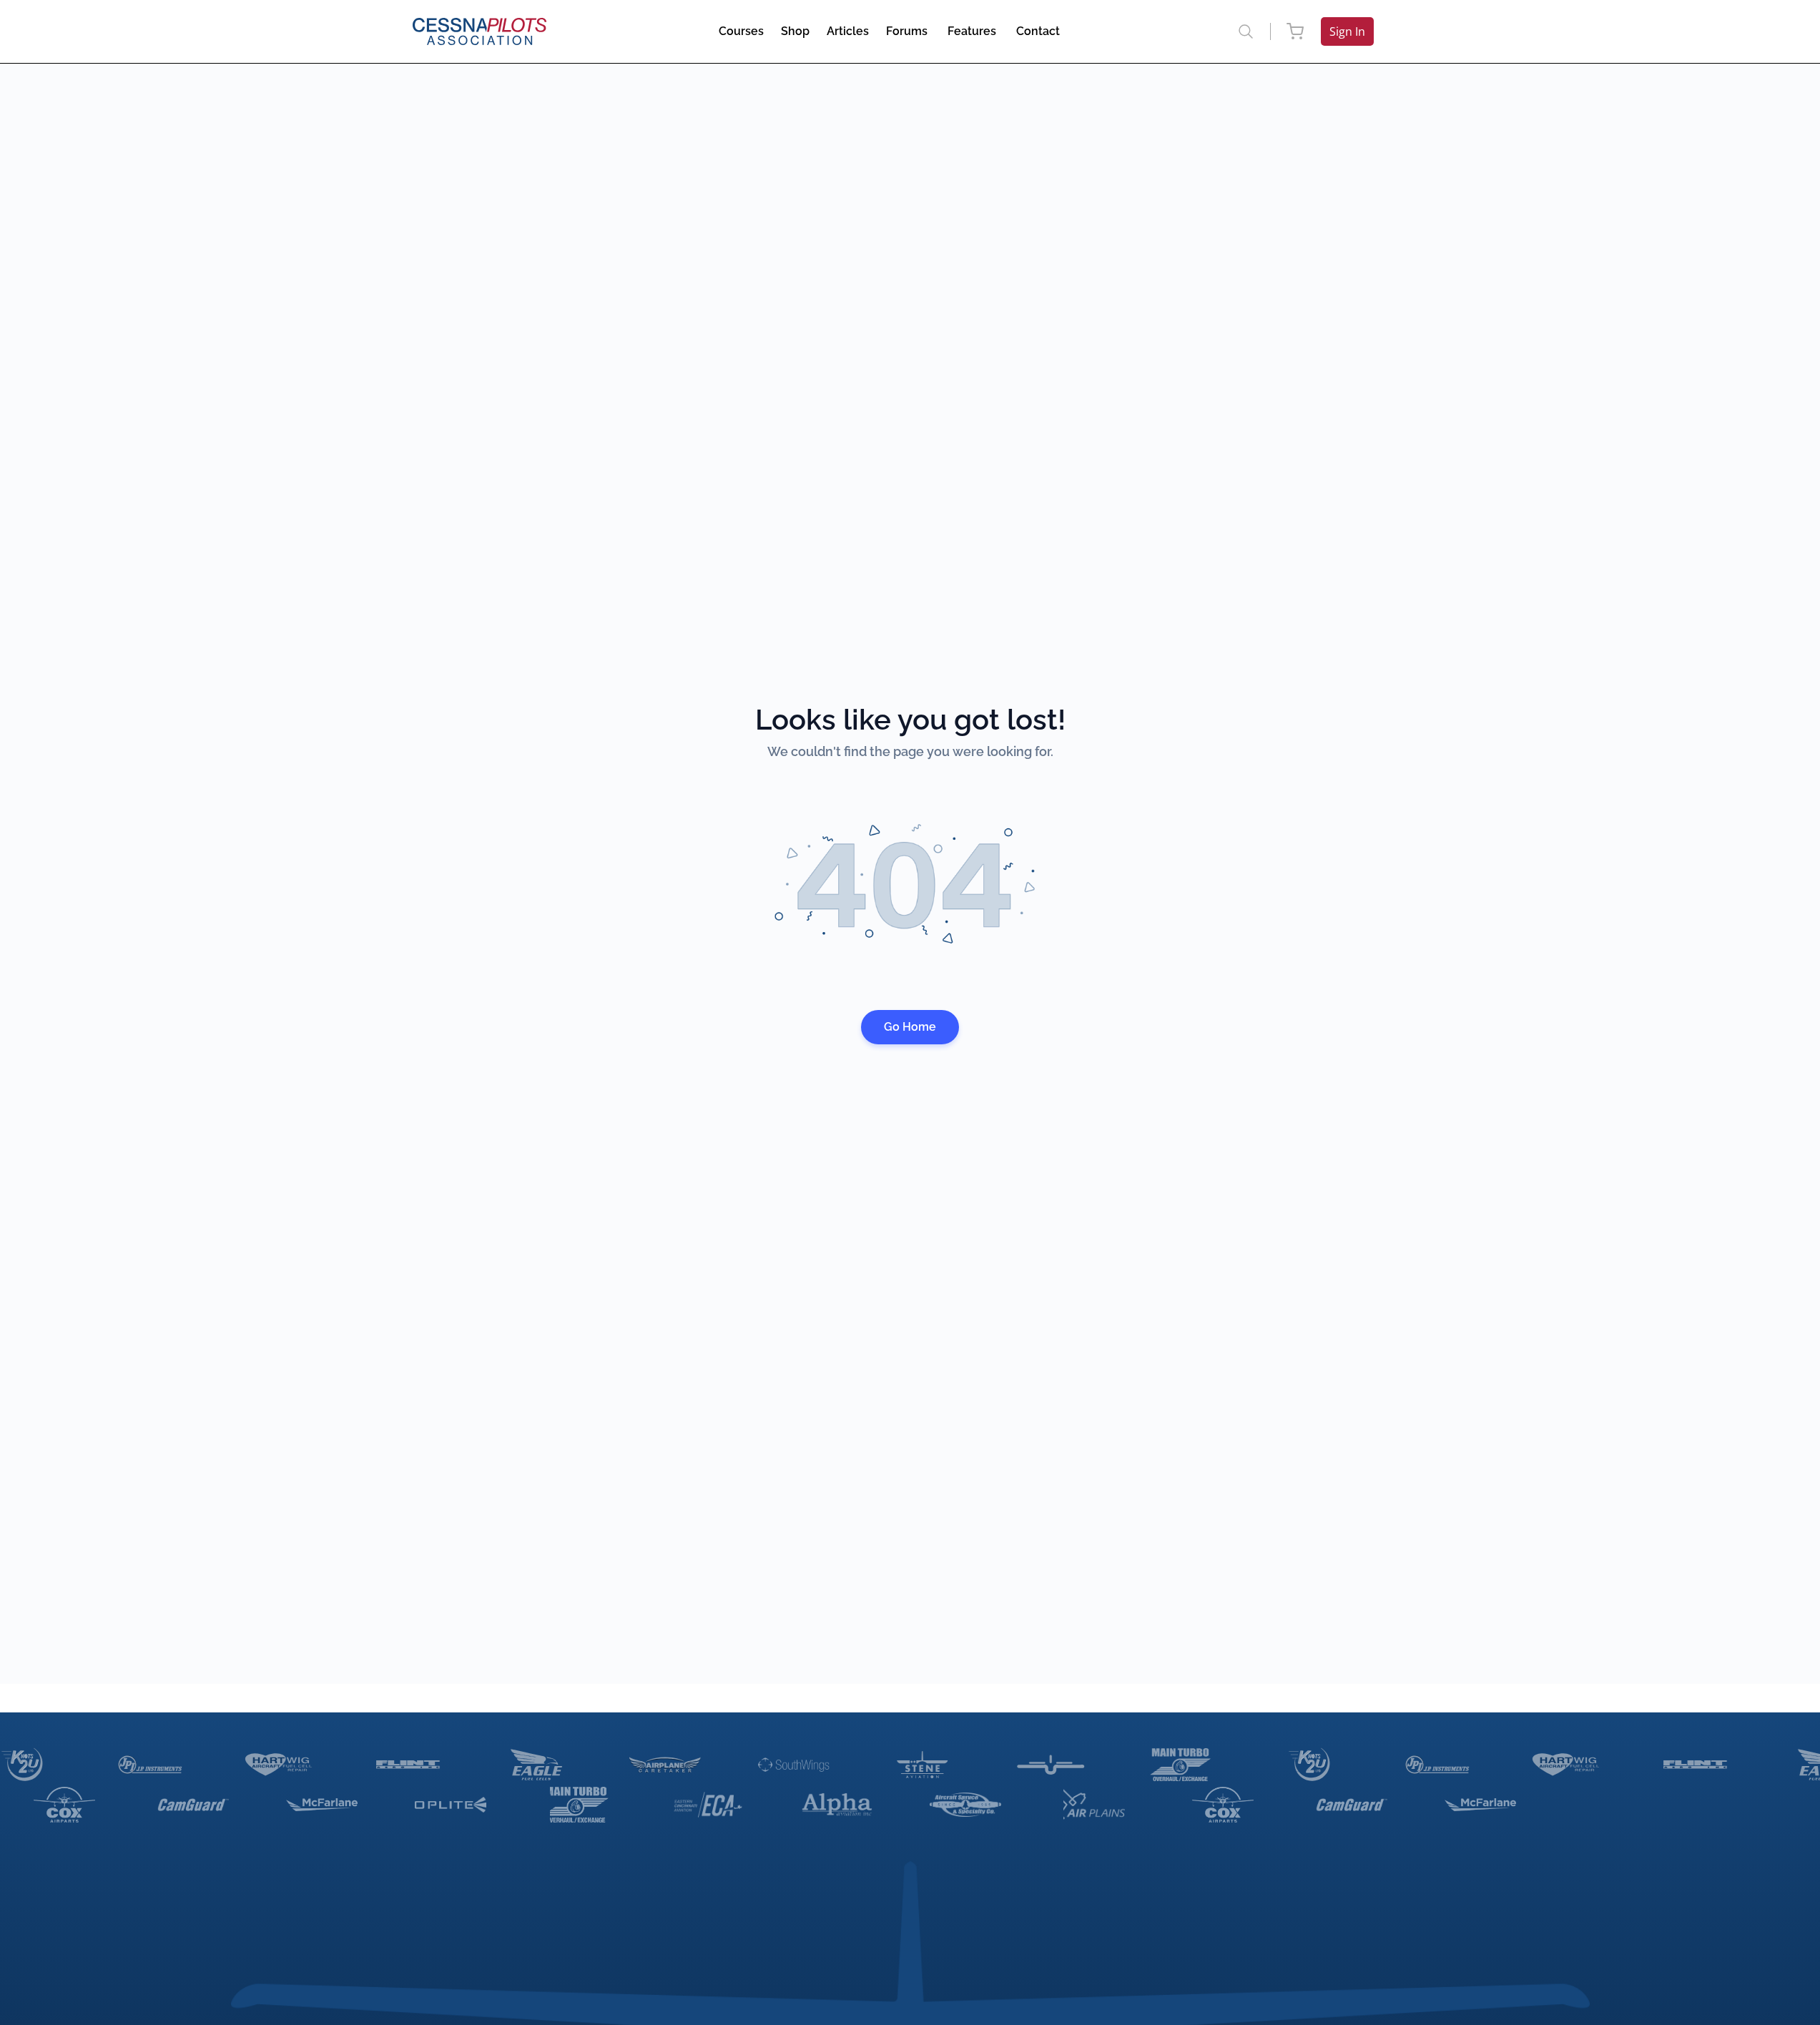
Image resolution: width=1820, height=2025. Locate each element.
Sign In (1347, 31)
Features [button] (972, 31)
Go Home (910, 1027)
